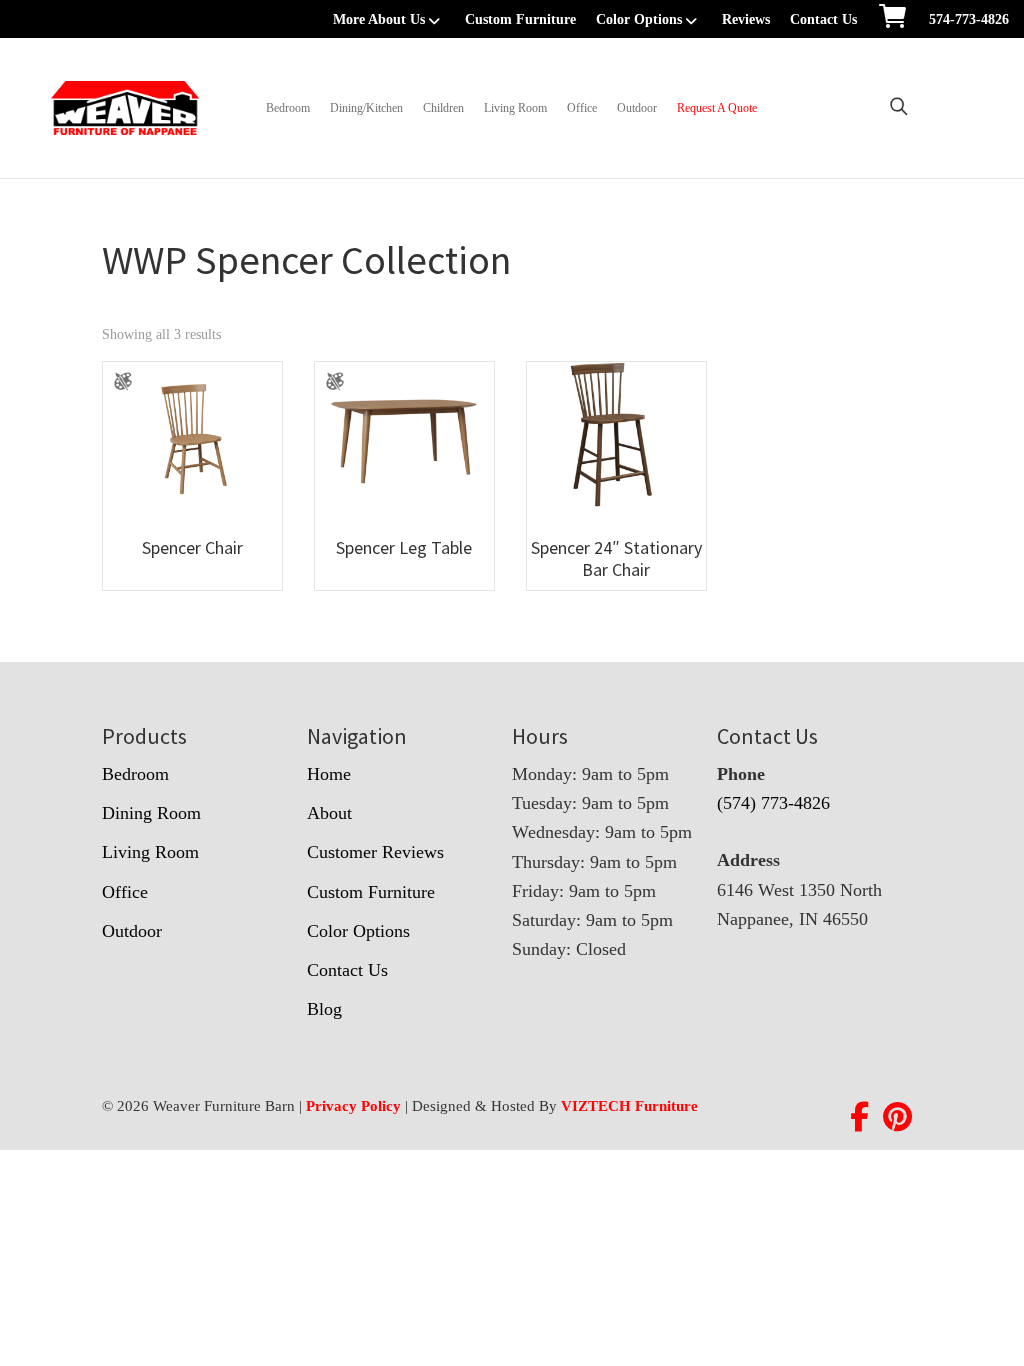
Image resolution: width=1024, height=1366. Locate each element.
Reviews (746, 19)
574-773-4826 (969, 19)
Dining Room (151, 813)
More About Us (379, 19)
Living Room (515, 108)
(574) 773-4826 (773, 803)
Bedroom (288, 108)
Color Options (639, 19)
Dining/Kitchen (366, 108)
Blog (324, 1009)
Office (582, 108)
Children (443, 108)
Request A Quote (717, 108)
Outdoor (637, 108)
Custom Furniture (520, 19)
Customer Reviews (375, 852)
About (329, 813)
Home (329, 774)
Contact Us (823, 19)
